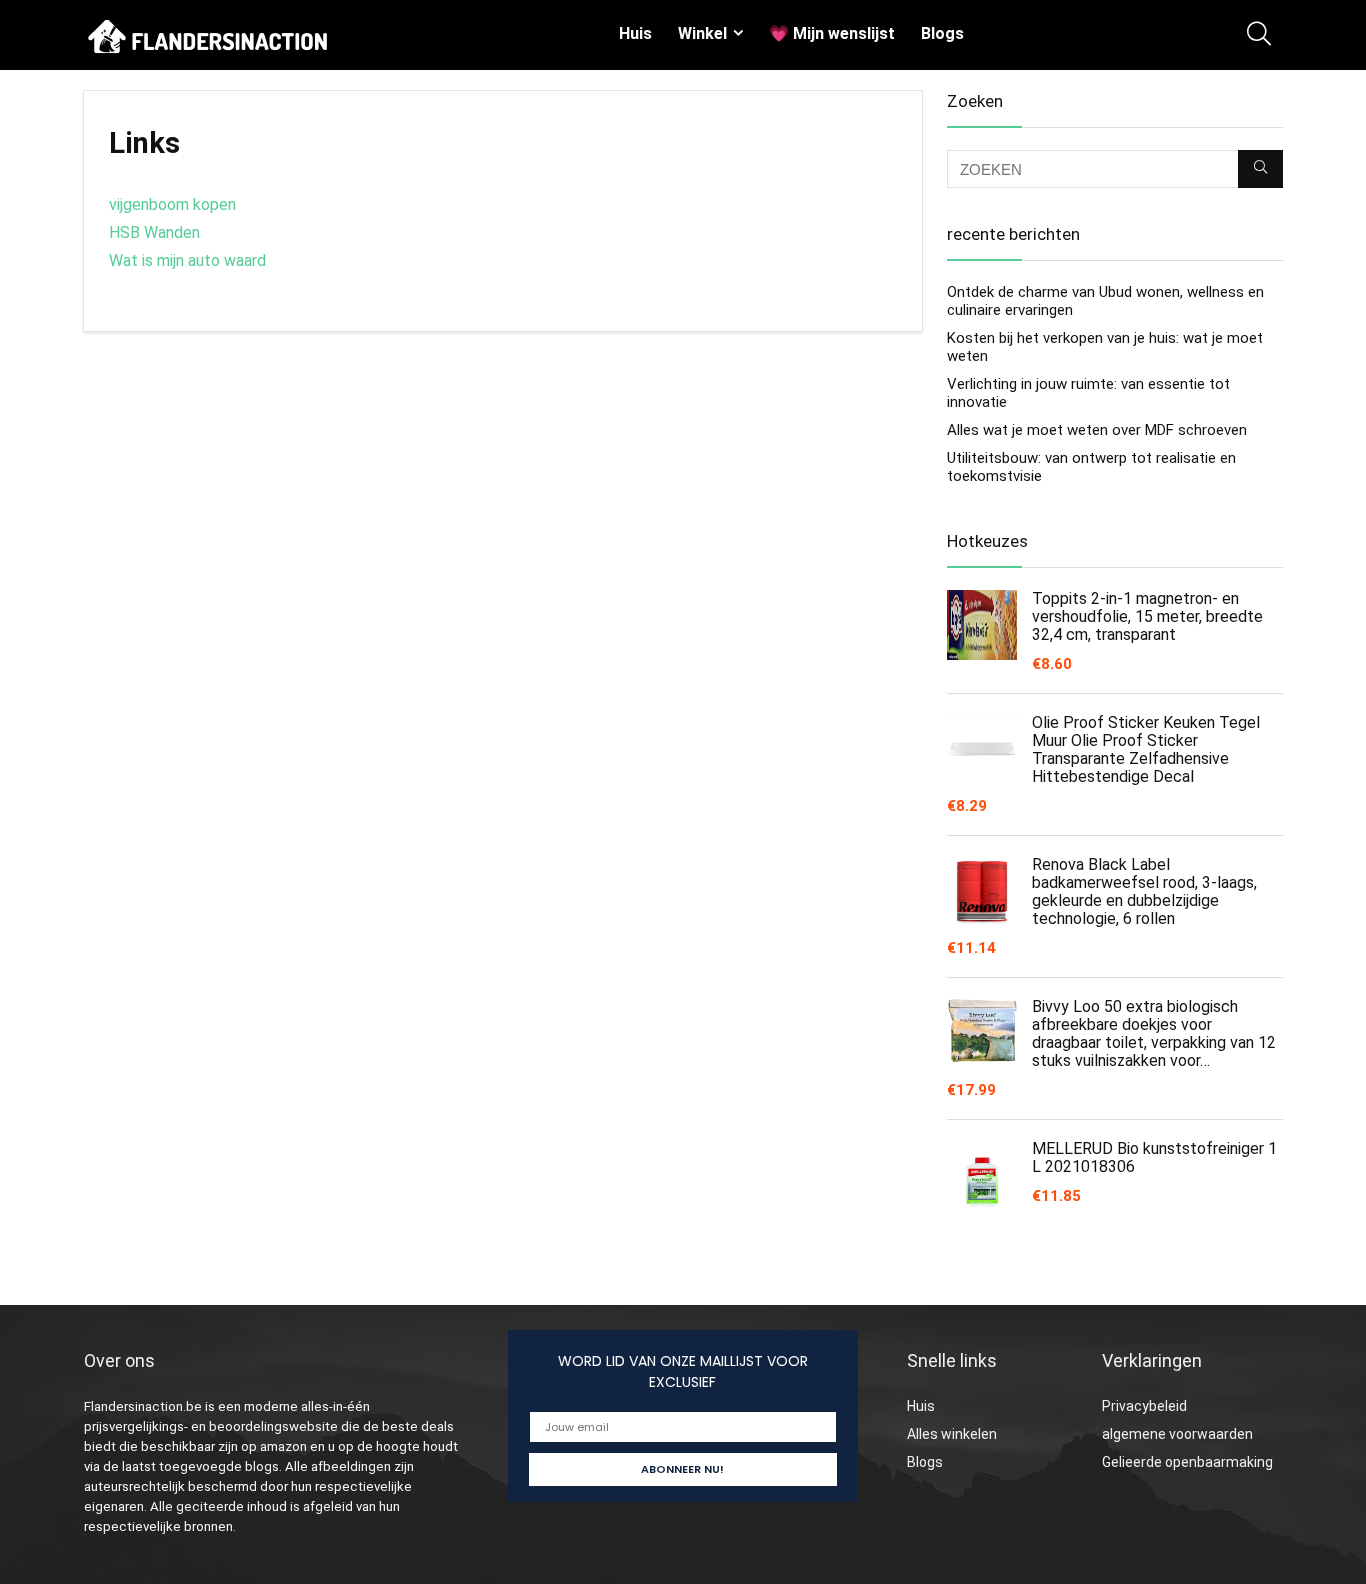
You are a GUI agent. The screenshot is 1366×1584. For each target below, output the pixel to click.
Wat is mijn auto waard (187, 260)
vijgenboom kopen (172, 204)
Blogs (942, 33)
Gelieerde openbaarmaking (1187, 1462)
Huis (635, 33)
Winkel (702, 33)
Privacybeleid (1144, 1406)
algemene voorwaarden (1177, 1434)
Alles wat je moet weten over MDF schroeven (1097, 430)
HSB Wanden (154, 232)
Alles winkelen (952, 1434)
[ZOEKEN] (1260, 169)
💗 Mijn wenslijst (832, 33)
